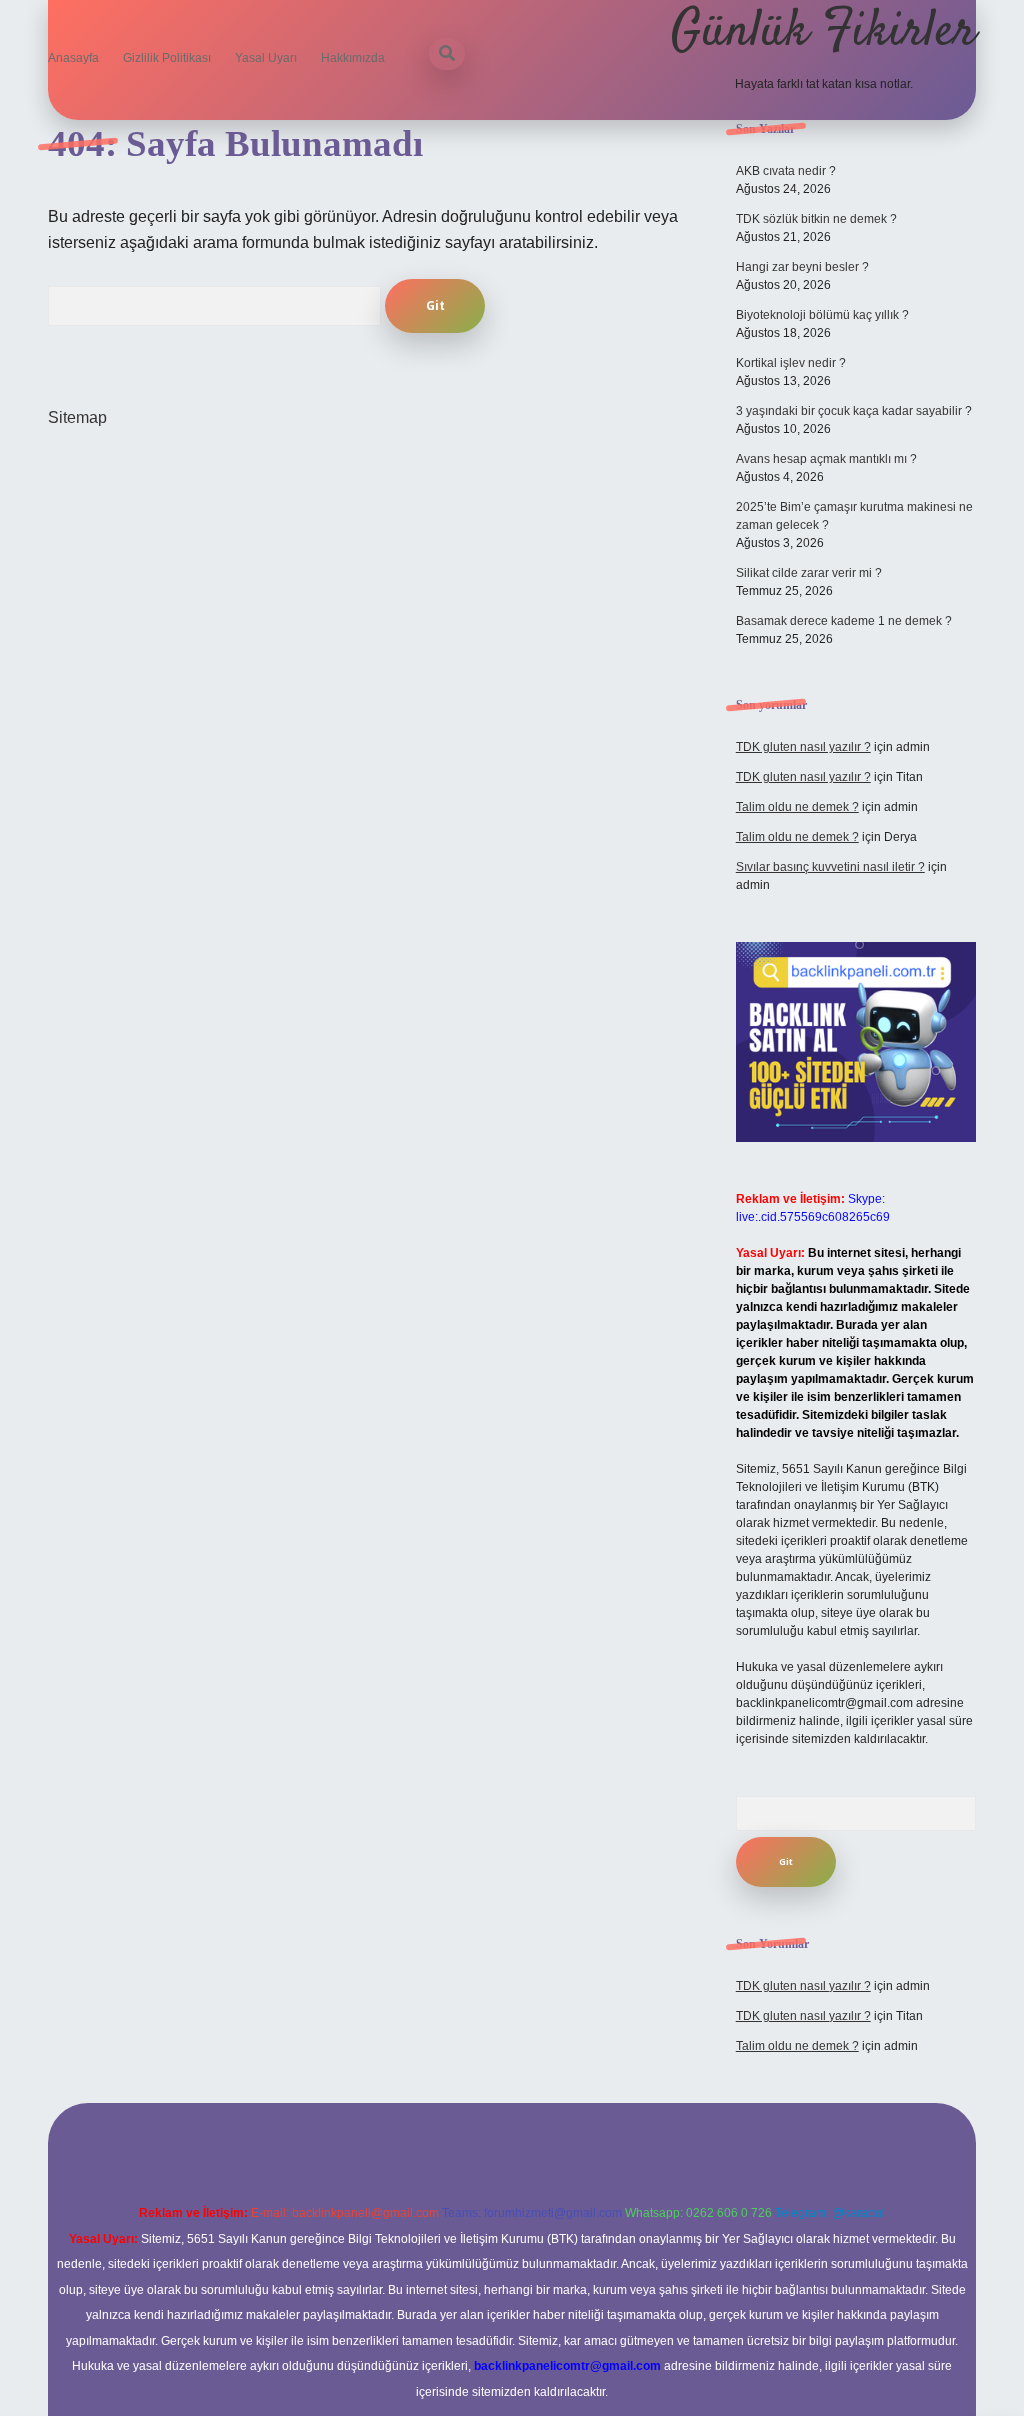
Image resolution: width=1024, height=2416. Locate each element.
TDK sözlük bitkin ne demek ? (816, 219)
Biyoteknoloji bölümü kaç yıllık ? (822, 315)
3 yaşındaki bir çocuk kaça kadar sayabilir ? (854, 411)
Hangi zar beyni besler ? (802, 267)
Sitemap (77, 417)
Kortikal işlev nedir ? (791, 363)
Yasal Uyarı (266, 58)
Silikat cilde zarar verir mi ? (809, 573)
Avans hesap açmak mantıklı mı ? (826, 459)
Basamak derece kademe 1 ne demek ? (844, 621)
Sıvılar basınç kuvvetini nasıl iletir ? (830, 867)
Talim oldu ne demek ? (797, 807)
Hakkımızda (353, 58)
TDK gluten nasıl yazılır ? (803, 747)
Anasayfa (73, 58)
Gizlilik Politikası (167, 58)
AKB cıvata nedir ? (786, 171)
